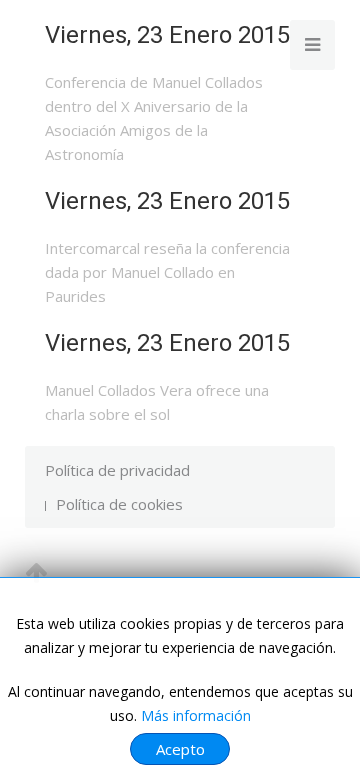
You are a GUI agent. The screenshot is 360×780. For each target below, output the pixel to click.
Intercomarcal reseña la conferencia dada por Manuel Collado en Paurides (167, 272)
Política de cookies (119, 504)
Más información (196, 715)
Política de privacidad (117, 470)
